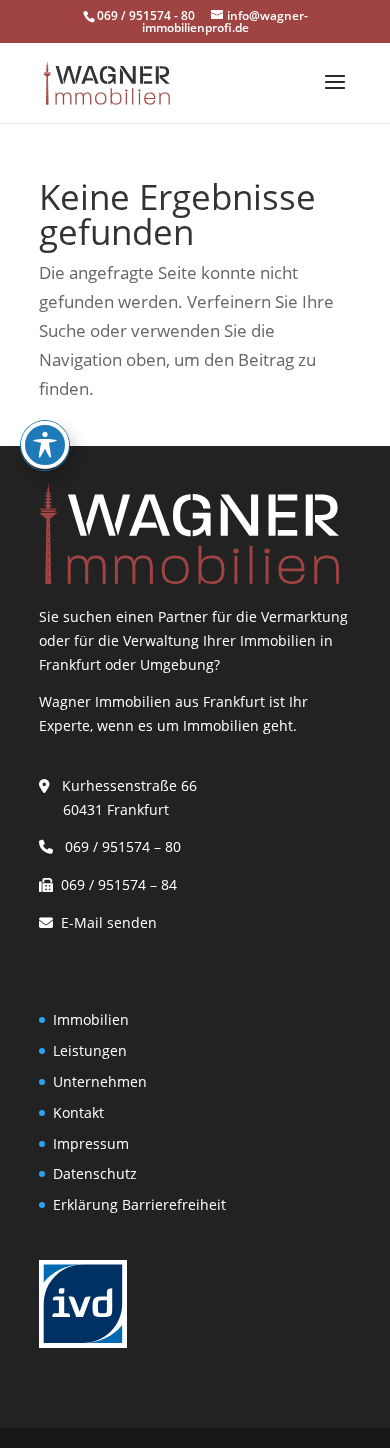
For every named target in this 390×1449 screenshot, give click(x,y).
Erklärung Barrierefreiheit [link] (139, 1204)
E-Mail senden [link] (109, 922)
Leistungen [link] (90, 1050)
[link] (106, 81)
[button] (335, 95)
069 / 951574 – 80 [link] (119, 846)
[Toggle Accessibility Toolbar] (45, 445)
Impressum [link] (91, 1143)
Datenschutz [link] (95, 1173)
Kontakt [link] (78, 1112)
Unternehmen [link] (100, 1081)
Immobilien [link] (91, 1019)
